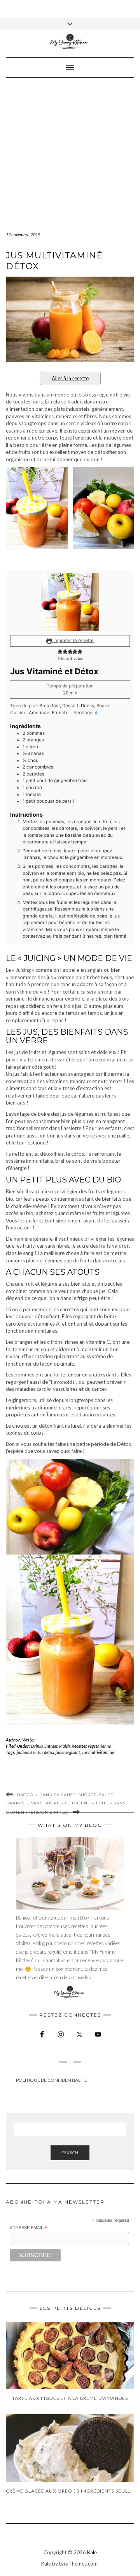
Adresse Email (28, 2228)
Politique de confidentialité (52, 2080)
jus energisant (68, 1752)
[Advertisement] (70, 151)
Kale (92, 2552)
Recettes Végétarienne (91, 1746)
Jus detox (46, 1752)
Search (70, 2153)
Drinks (37, 1746)
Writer (29, 1740)
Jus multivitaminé (98, 1752)
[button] (60, 652)
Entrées (51, 1746)
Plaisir (65, 1746)
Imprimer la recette (73, 641)
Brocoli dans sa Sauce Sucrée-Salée (65, 1795)
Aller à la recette (70, 378)
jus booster (26, 1752)
